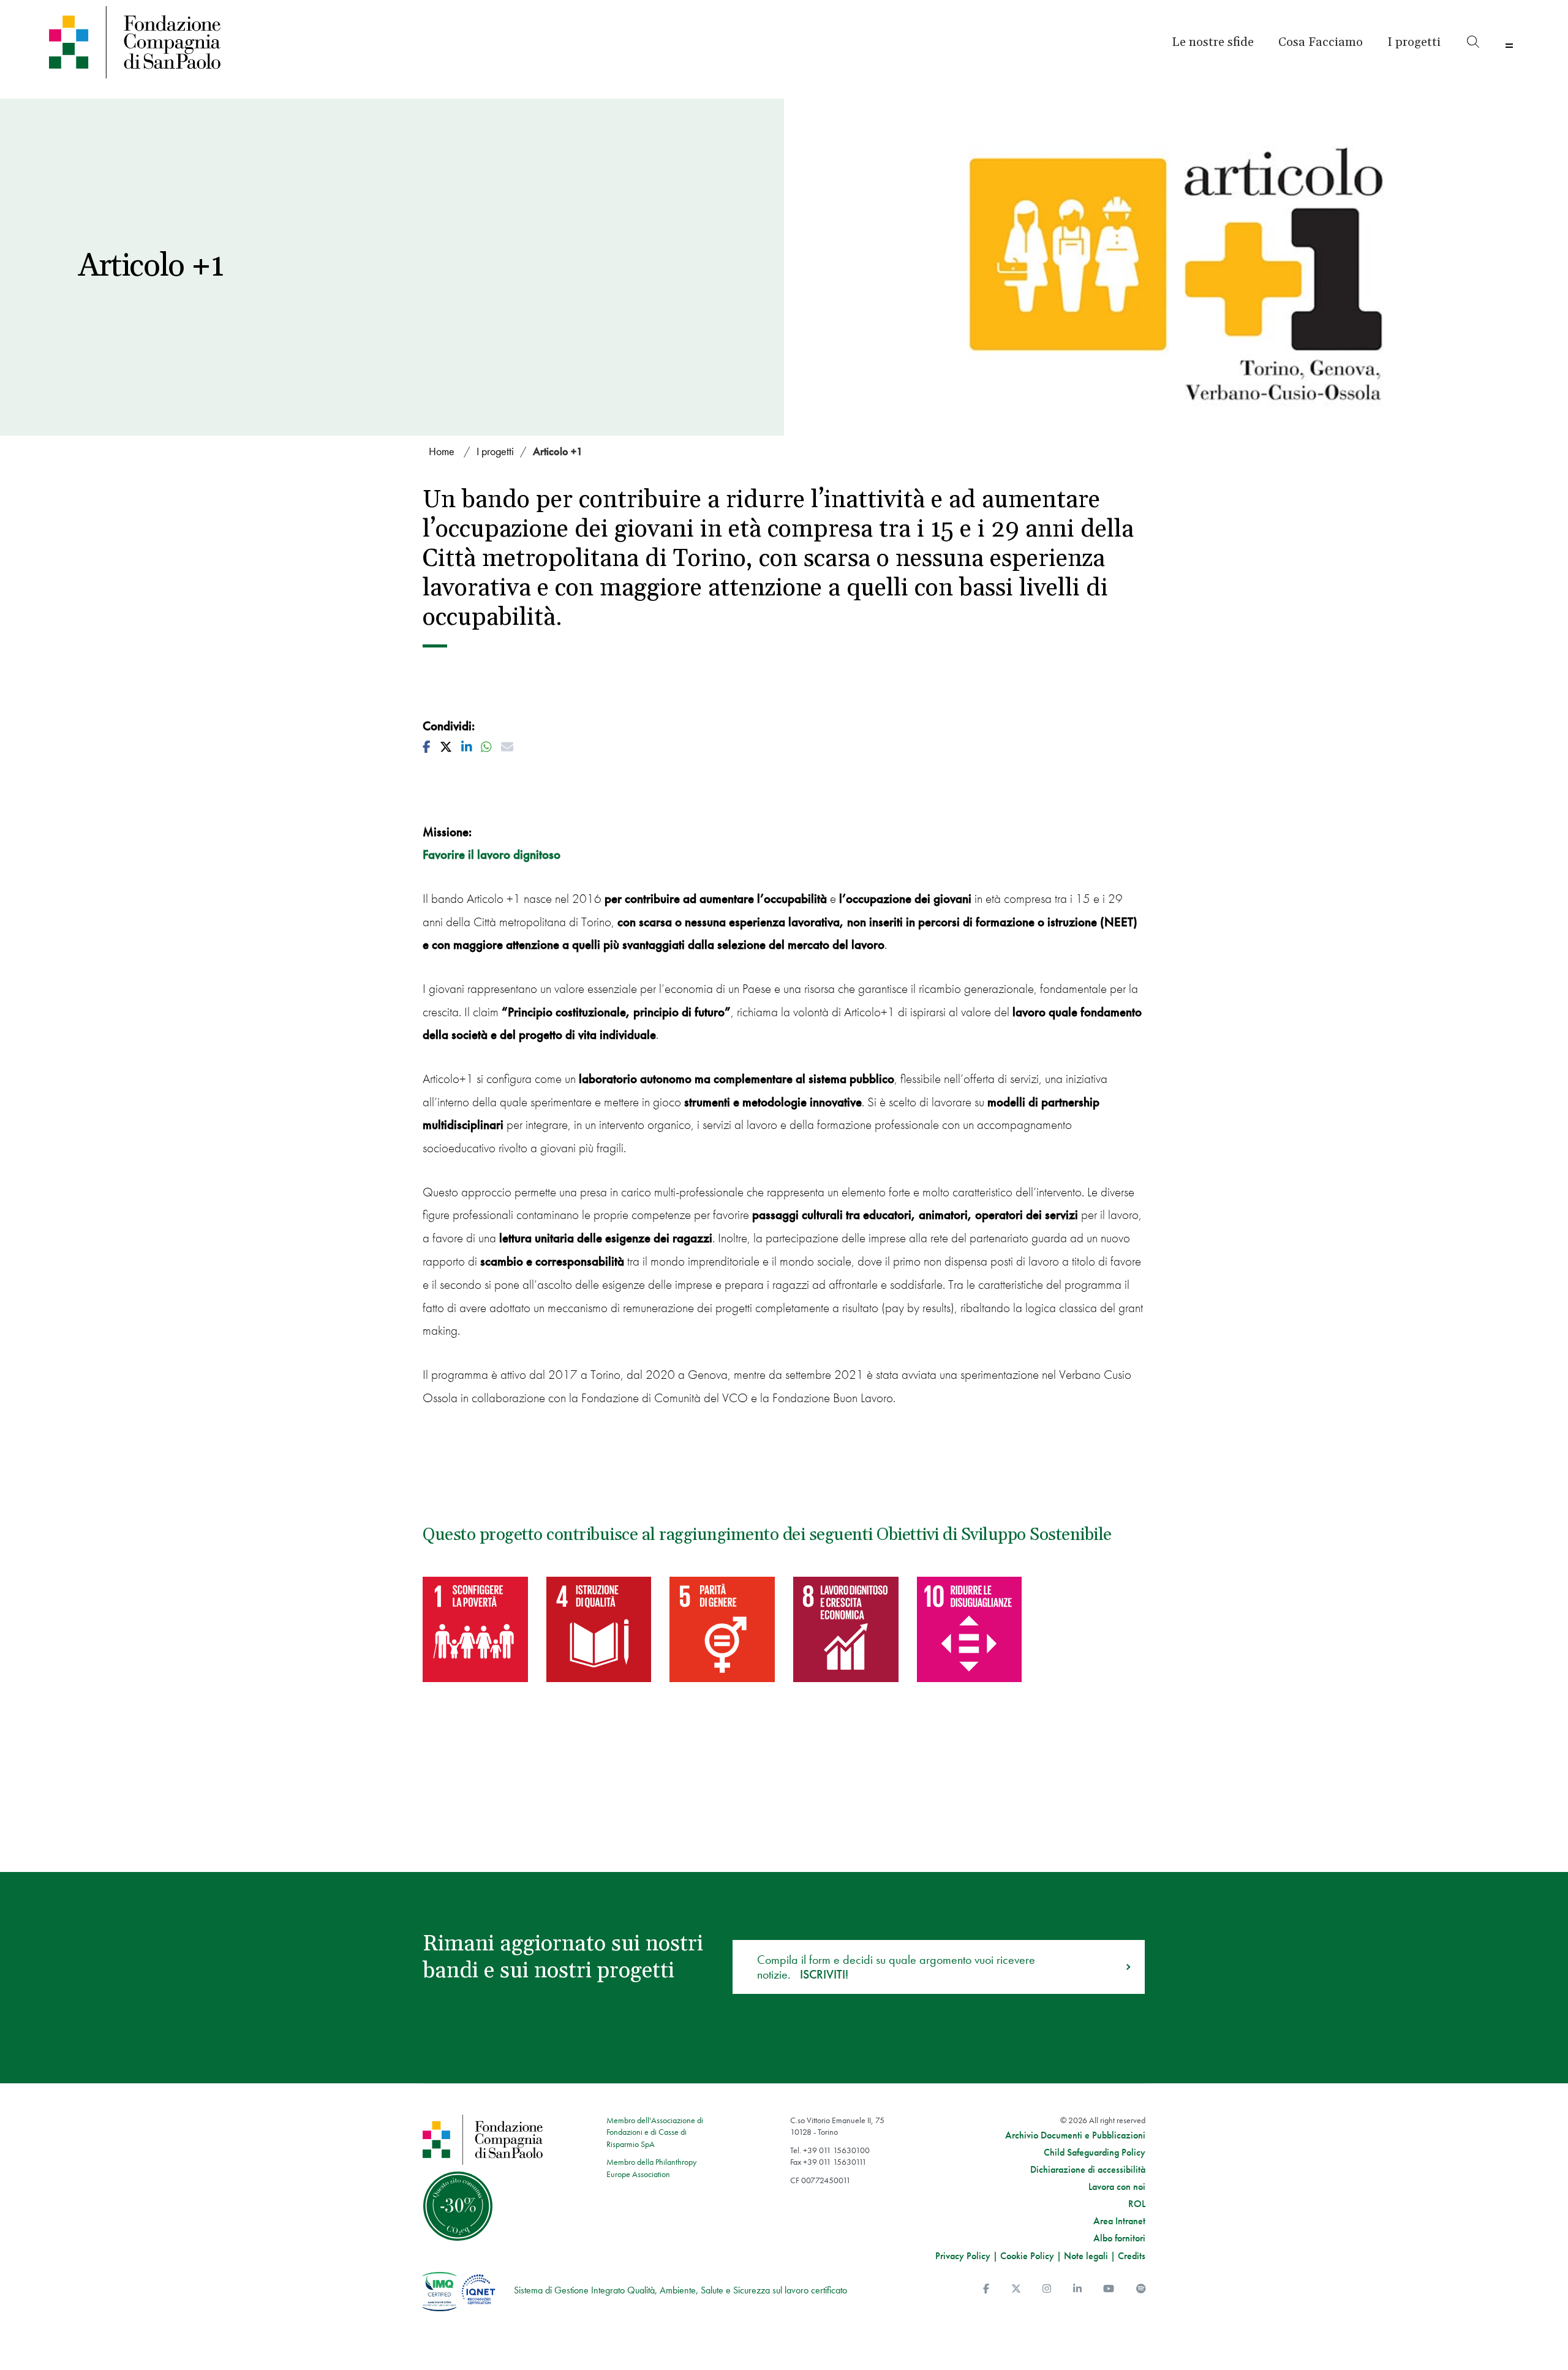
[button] (1414, 42)
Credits (1132, 2256)
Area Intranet (1119, 2221)
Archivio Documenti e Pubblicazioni (1075, 2135)
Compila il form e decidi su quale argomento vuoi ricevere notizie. (896, 1967)
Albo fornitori (1119, 2238)
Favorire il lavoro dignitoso (492, 854)
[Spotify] (1141, 2289)
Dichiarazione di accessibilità (1088, 2170)
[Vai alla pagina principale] (228, 42)
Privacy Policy (963, 2256)
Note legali (1086, 2256)
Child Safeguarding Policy (1095, 2153)
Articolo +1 (558, 451)
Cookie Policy (1027, 2256)
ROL (1137, 2204)
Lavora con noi (1117, 2187)
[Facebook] (986, 2289)
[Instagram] (1047, 2289)
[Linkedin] (1077, 2289)
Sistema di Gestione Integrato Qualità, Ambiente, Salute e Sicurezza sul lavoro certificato (680, 2290)
